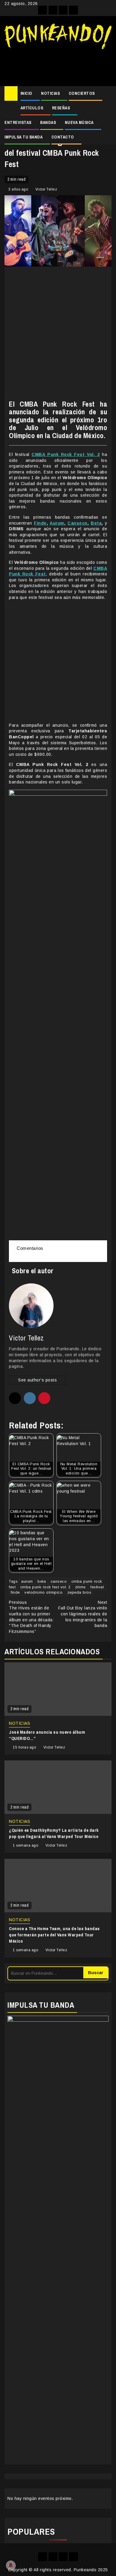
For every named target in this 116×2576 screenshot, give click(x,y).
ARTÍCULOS (32, 108)
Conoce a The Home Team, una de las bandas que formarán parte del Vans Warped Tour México (54, 1935)
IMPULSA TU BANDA (23, 137)
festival (97, 1587)
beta (42, 1581)
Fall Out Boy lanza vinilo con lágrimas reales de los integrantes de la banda (83, 1614)
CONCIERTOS (82, 93)
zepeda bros (79, 1592)
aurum (27, 1581)
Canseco (77, 523)
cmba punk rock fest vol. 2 (46, 1587)
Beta (96, 523)
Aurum (57, 523)
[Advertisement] (58, 65)
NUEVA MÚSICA (79, 122)
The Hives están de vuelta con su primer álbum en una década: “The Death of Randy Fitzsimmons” (31, 1617)
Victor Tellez (46, 189)
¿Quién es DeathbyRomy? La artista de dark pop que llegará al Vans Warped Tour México (54, 1833)
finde (15, 1592)
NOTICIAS (50, 93)
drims (81, 1587)
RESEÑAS (61, 108)
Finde (40, 523)
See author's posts (37, 1380)
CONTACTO (63, 137)
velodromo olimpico (43, 1592)
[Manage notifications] (11, 2565)
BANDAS (48, 122)
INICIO (26, 93)
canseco (59, 1581)
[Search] (107, 94)
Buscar (96, 1973)
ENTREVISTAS (18, 122)
